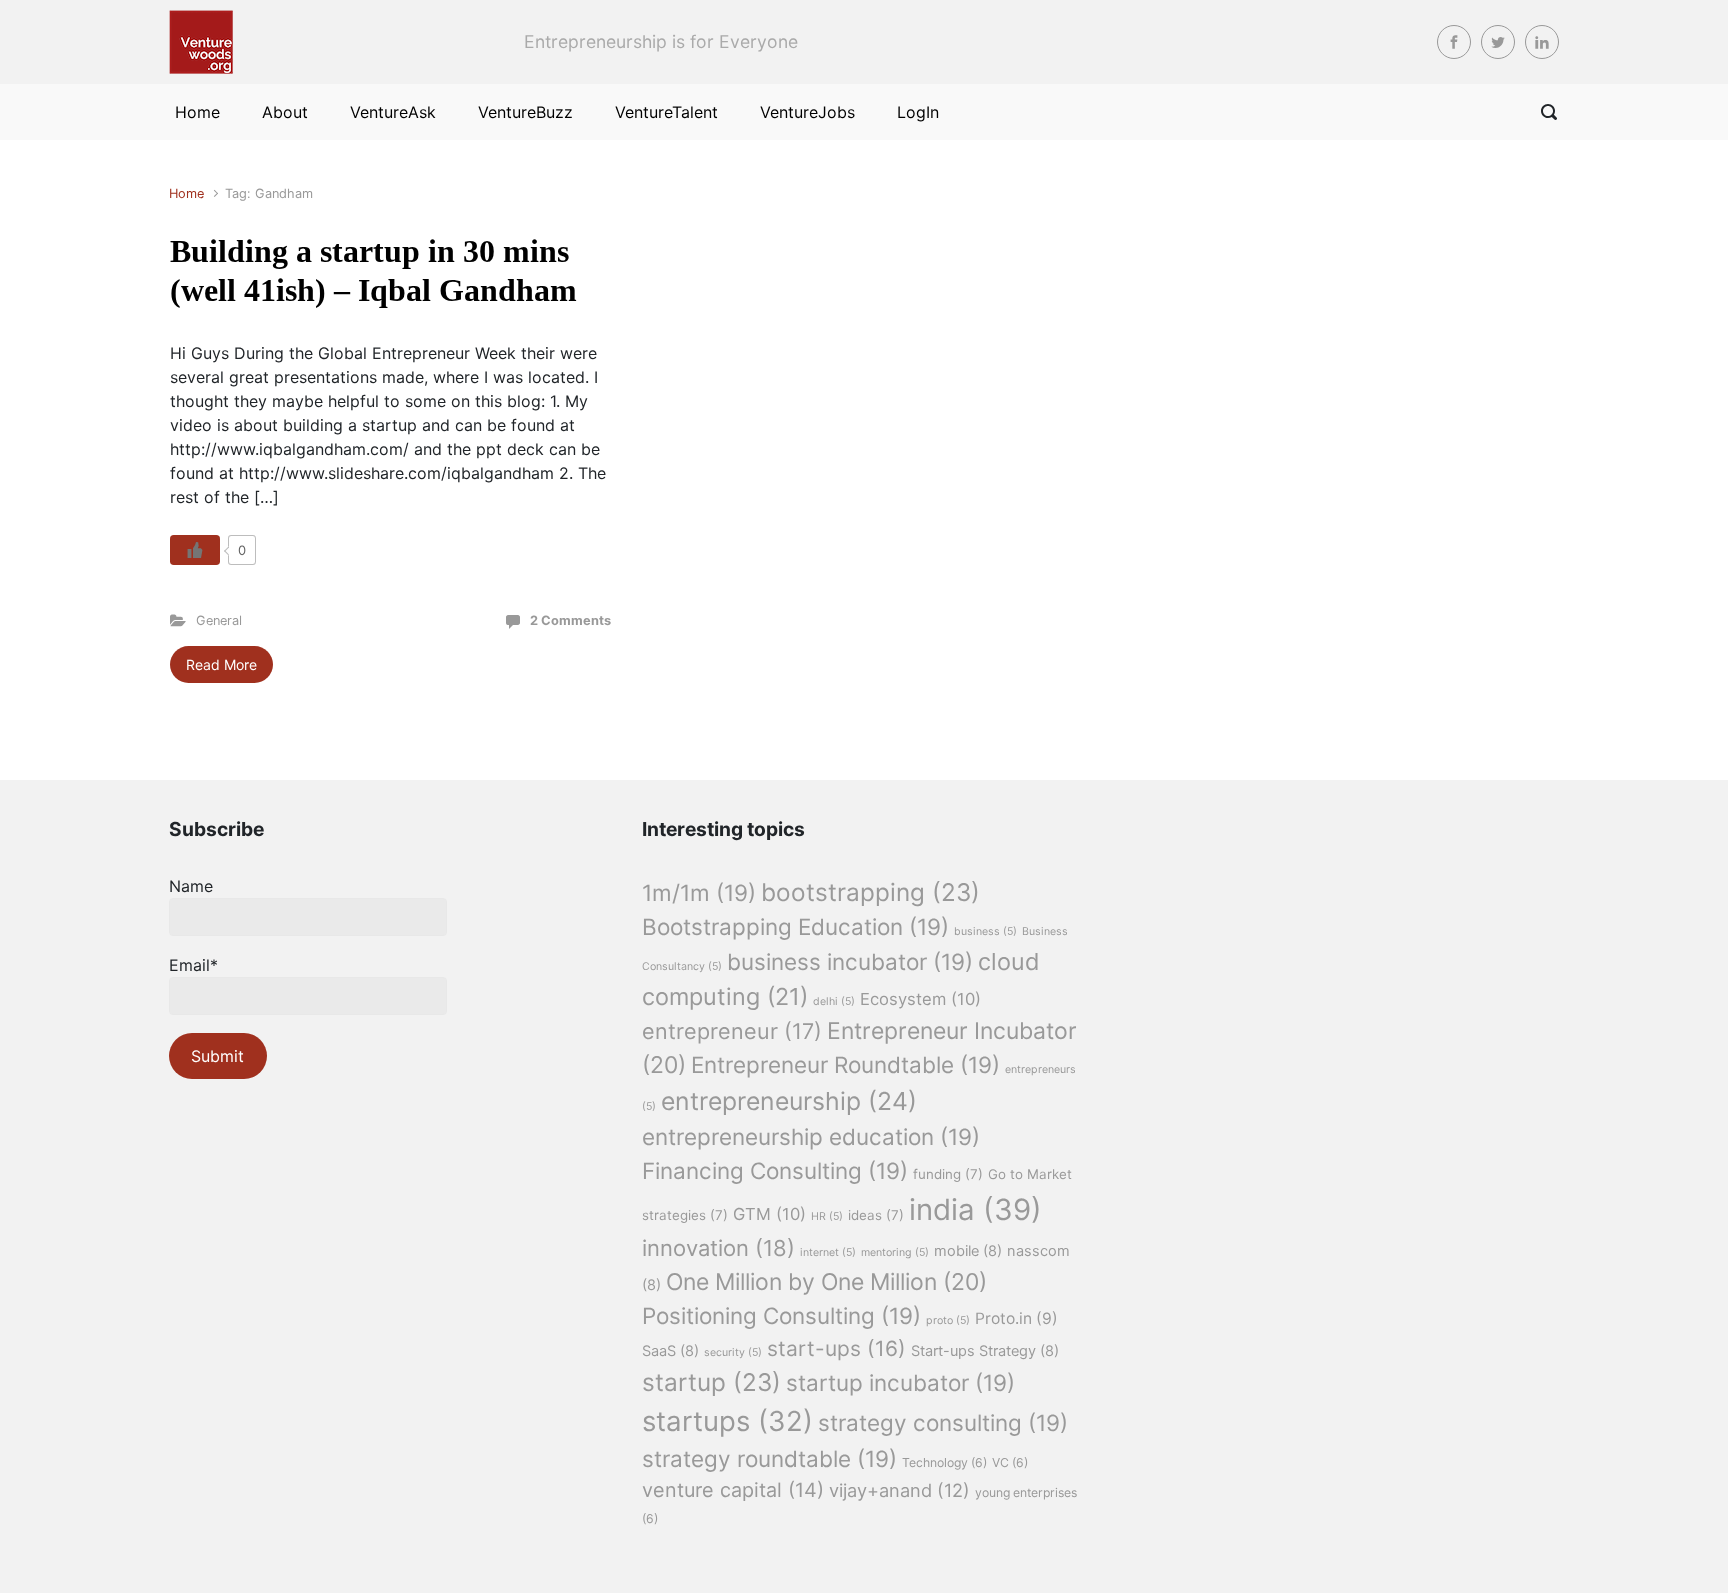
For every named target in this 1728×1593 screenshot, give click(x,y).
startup (711, 1382)
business (985, 931)
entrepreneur (732, 1031)
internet (828, 1252)
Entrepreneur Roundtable (845, 1064)
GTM (769, 1214)
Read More (221, 664)
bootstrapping (870, 892)
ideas (876, 1215)
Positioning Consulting (781, 1315)
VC (1010, 1462)
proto (948, 1320)
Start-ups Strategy (985, 1351)
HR (827, 1216)
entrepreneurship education (811, 1136)
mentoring (895, 1252)
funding (948, 1174)
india (975, 1209)
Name (191, 886)
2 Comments (570, 620)
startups (727, 1421)
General (219, 620)
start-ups (836, 1348)
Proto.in (1016, 1318)
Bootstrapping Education (795, 926)
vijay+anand (899, 1490)
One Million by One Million (826, 1282)
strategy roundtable (769, 1458)
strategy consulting (943, 1422)
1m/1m (699, 892)
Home (186, 193)
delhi (834, 1001)
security (733, 1352)
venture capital (733, 1490)
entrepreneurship (789, 1101)
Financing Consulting (775, 1170)
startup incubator (900, 1382)
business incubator (850, 961)
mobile (968, 1251)
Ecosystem (920, 999)
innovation (718, 1248)
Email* (193, 965)
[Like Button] (195, 550)
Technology (944, 1462)
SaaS (670, 1351)
